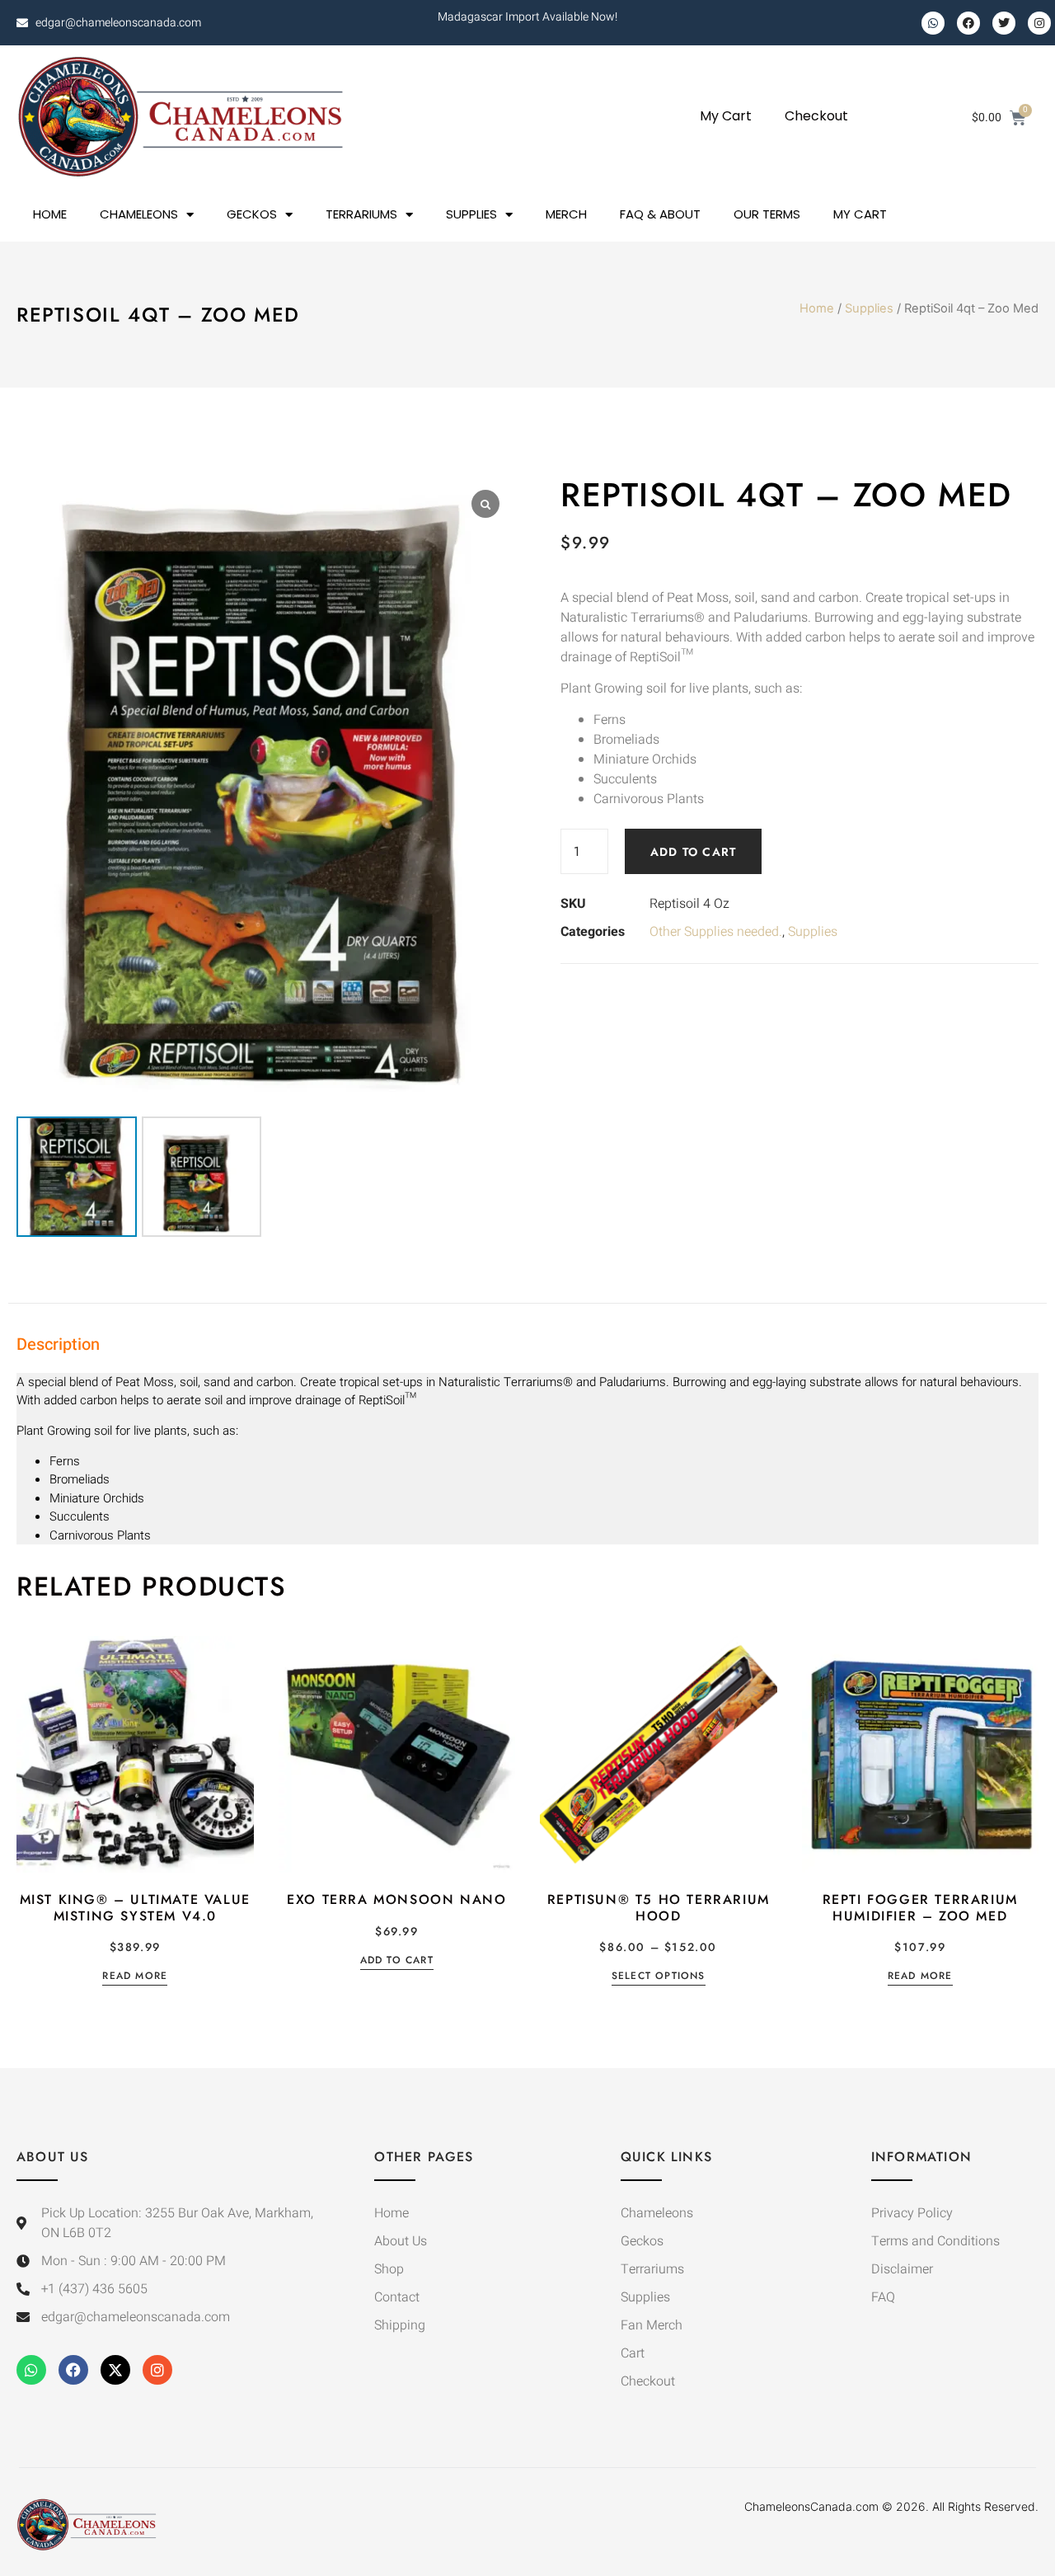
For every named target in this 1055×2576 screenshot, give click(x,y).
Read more (135, 1977)
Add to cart (693, 852)
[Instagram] (1039, 23)
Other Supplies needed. (716, 932)
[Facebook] (968, 23)
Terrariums (361, 214)
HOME (50, 214)
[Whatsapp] (933, 23)
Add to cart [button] (397, 1961)
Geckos (252, 214)
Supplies (471, 214)
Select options (659, 1977)
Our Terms (767, 214)
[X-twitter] (115, 2370)
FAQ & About (660, 214)
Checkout (816, 116)
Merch (566, 214)
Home (817, 308)
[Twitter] (1004, 23)
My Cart (726, 116)
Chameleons (139, 214)
